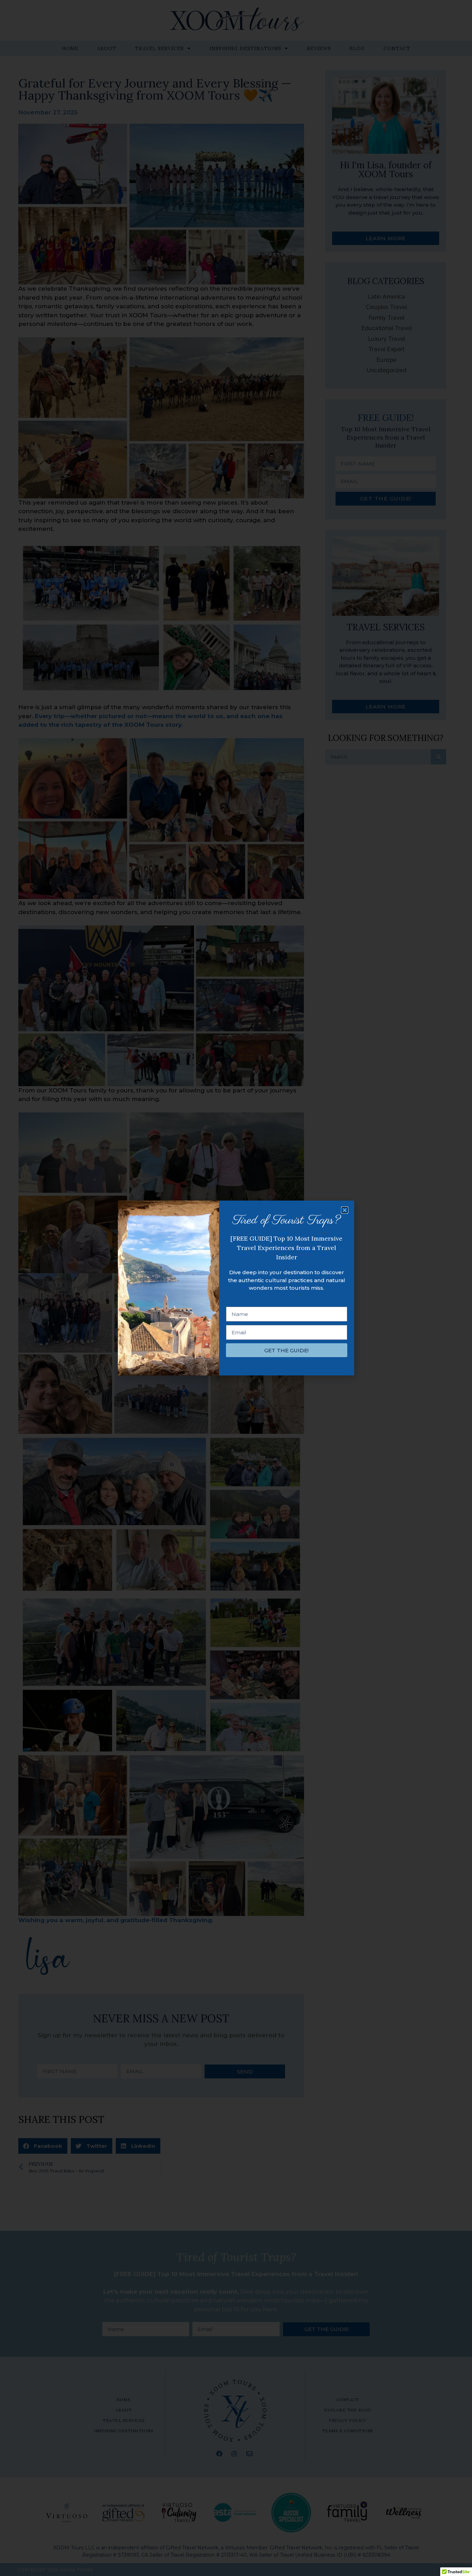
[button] (345, 1210)
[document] (236, 1288)
